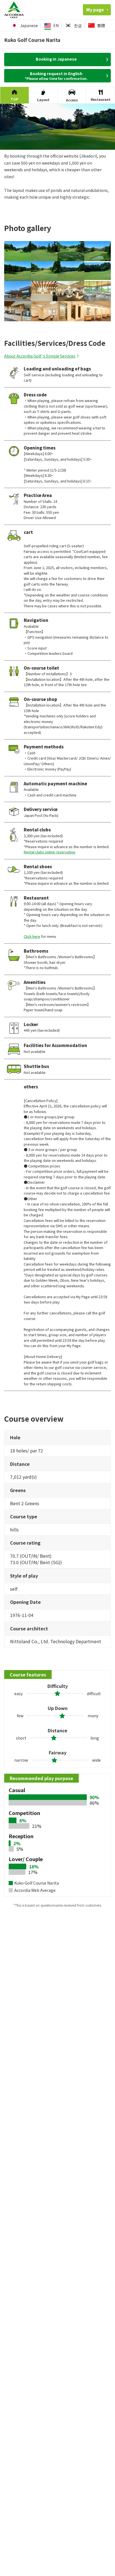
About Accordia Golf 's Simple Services (40, 356)
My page (95, 10)
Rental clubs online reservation (50, 852)
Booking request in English (56, 76)
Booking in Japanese (56, 59)
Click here (32, 936)
